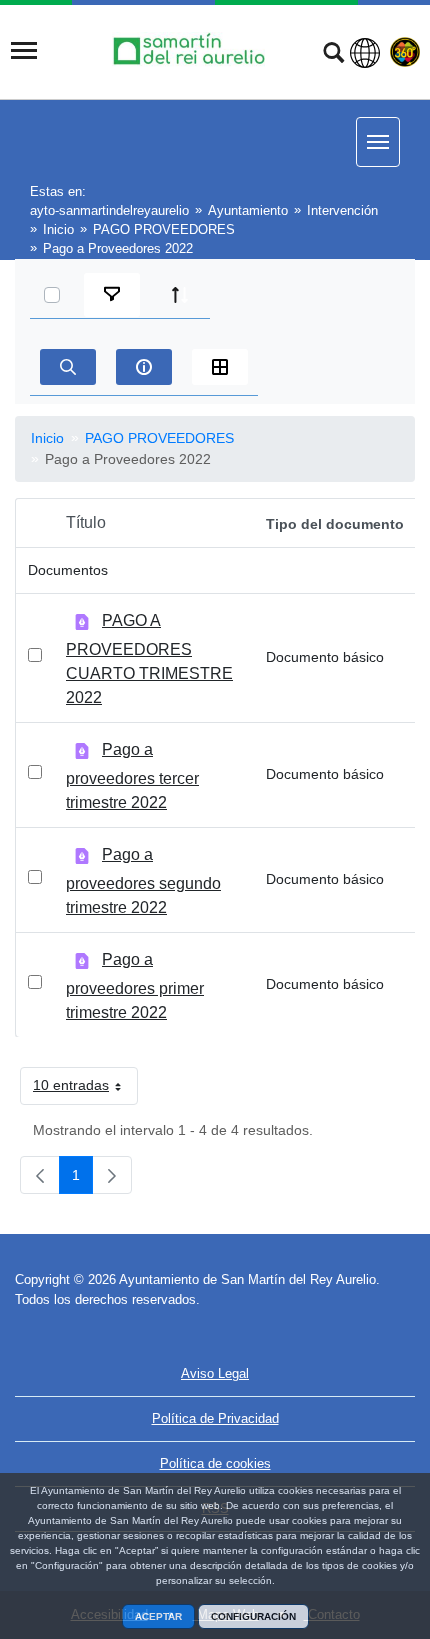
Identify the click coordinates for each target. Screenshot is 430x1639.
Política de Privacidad (215, 1418)
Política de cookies (215, 1463)
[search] (68, 367)
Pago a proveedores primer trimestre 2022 (135, 986)
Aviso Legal (215, 1373)
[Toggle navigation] (24, 51)
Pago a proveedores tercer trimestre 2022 (132, 776)
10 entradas (85, 1089)
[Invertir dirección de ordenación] (180, 295)
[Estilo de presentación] (220, 367)
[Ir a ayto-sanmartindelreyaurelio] (192, 50)
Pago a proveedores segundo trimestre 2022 (143, 881)
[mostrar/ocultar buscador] (333, 55)
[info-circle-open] (144, 367)
